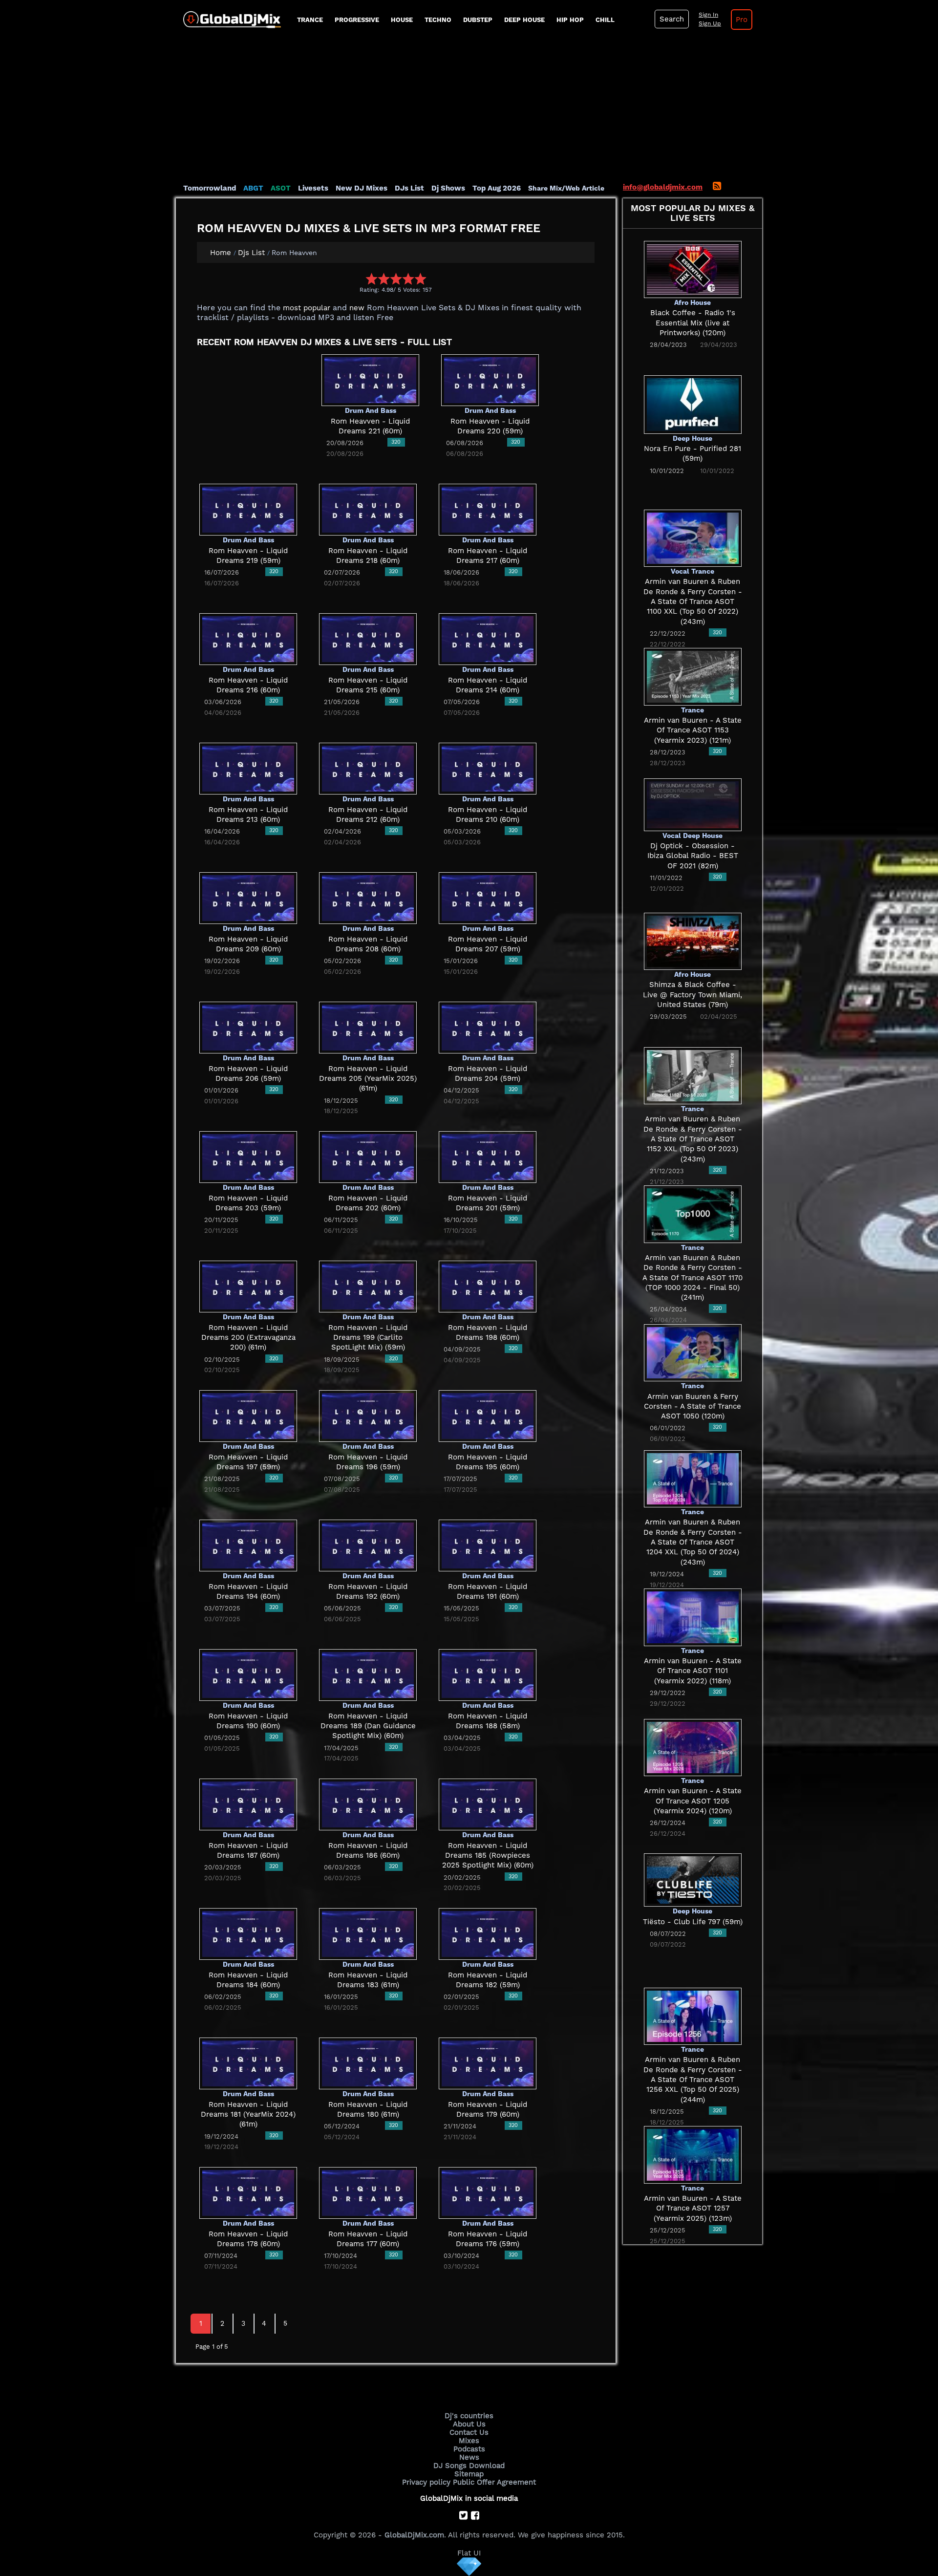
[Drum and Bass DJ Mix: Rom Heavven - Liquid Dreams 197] (248, 1416)
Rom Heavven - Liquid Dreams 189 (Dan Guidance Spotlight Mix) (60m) (368, 1726)
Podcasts (469, 2449)
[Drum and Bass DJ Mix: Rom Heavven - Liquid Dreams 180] (368, 2063)
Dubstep (478, 20)
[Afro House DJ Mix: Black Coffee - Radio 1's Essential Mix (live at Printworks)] (693, 269)
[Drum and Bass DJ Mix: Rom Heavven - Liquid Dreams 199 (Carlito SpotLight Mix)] (368, 1286)
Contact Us (469, 2432)
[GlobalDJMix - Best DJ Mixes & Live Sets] (228, 16)
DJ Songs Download (469, 2466)
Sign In (708, 15)
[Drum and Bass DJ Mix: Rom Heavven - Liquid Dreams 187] (248, 1804)
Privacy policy (426, 2482)
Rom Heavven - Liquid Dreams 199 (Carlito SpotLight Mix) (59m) (368, 1338)
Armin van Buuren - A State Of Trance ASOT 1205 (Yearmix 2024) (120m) (693, 1801)
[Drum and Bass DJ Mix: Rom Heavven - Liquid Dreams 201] (488, 1157)
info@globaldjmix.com (663, 187)
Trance (310, 20)
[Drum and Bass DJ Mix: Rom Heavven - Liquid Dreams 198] (488, 1286)
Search (672, 19)
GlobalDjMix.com (414, 2535)
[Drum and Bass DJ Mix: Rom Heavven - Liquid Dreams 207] (488, 898)
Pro (742, 20)
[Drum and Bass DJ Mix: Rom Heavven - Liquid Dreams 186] (368, 1804)
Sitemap (469, 2474)
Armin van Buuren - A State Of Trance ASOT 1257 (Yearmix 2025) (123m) (693, 2208)
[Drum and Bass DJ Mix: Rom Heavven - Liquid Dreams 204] (488, 1027)
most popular (307, 308)
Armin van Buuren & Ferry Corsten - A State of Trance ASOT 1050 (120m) (693, 1406)
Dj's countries (469, 2416)
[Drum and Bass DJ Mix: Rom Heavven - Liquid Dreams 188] (488, 1674)
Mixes (469, 2441)
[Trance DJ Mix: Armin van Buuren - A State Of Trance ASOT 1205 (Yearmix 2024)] (693, 1747)
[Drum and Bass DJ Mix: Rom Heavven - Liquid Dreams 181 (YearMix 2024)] (248, 2063)
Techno (438, 20)
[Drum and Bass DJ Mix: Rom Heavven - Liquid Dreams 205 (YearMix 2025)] (368, 1027)
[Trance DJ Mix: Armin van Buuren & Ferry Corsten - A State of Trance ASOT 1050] (693, 1352)
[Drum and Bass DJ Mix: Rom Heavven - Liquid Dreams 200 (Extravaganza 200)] (248, 1286)
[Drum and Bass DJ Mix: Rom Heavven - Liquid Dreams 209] (248, 898)
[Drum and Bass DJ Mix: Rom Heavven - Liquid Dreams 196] (368, 1416)
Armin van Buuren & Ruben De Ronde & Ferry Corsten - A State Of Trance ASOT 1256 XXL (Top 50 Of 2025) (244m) (693, 2079)
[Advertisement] (469, 110)
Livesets (313, 188)
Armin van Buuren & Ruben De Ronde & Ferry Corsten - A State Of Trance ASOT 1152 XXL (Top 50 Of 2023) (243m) (693, 1139)
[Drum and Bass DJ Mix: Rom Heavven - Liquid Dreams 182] (488, 1933)
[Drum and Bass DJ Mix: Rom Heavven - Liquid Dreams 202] (368, 1157)
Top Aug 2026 (497, 188)
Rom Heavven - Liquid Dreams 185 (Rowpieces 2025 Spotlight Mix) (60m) (488, 1856)
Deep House (524, 20)
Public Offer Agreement (494, 2482)
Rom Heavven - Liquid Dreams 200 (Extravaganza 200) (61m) (248, 1338)
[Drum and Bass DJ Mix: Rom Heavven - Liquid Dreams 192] (368, 1545)
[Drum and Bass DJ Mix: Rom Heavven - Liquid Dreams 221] (370, 380)
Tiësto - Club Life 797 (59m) (693, 1922)
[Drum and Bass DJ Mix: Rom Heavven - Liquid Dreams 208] (368, 898)
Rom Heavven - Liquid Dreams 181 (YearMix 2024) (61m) (248, 2114)
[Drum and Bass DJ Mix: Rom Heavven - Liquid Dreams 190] (248, 1674)
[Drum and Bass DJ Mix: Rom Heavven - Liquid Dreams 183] (368, 1933)
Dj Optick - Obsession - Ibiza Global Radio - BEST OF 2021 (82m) (693, 856)
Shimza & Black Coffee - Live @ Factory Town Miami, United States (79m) (693, 995)
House (402, 20)
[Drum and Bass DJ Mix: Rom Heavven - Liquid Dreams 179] (488, 2063)
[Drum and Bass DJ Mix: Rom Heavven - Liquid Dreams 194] (248, 1545)
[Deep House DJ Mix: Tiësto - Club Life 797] (693, 1879)
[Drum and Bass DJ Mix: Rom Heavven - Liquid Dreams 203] (248, 1157)
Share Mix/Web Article (566, 188)
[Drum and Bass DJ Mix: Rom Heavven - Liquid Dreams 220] (490, 380)
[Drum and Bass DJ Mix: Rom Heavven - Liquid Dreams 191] (488, 1545)
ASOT (281, 188)
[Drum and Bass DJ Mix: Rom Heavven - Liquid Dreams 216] (248, 639)
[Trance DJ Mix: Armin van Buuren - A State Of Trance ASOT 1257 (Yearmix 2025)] (693, 2154)
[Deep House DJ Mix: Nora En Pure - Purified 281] (693, 404)
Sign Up (710, 23)
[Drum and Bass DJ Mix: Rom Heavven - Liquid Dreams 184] (248, 1933)
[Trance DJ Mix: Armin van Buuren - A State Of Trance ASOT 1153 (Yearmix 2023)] (693, 676)
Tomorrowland (210, 188)
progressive (357, 20)
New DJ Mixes (362, 188)
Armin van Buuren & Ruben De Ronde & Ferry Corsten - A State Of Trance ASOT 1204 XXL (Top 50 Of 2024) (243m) (693, 1542)
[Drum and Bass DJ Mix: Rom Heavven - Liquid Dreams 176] (488, 2192)
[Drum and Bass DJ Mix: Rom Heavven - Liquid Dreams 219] (248, 509)
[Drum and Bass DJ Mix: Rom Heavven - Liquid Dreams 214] (488, 639)
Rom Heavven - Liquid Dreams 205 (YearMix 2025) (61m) (368, 1079)
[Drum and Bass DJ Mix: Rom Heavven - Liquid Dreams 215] (368, 639)
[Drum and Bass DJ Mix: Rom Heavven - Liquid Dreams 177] (368, 2192)
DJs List (409, 188)
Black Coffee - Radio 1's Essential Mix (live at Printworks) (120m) (693, 323)
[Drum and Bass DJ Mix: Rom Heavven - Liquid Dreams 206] (248, 1027)
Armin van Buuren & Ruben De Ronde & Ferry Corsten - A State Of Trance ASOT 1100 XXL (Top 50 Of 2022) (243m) (693, 601)
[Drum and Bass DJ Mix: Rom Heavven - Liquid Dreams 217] (488, 509)
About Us (469, 2424)
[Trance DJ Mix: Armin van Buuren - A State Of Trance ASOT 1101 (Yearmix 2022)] (693, 1617)
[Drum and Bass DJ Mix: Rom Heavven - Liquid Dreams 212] (368, 768)
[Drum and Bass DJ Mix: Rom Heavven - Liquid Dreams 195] (488, 1416)
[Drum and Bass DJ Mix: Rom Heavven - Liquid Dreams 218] (368, 509)
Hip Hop (570, 20)
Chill (605, 20)
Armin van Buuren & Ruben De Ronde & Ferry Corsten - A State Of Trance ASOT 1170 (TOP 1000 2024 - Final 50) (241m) (693, 1277)
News (469, 2457)
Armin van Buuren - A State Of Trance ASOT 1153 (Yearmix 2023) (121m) (693, 730)
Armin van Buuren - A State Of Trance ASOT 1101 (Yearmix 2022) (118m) (693, 1671)
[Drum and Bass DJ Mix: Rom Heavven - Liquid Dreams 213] (248, 768)
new (357, 308)
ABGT (253, 188)
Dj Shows (448, 188)
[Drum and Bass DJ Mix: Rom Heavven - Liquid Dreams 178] (248, 2192)
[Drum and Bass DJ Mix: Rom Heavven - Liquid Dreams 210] (488, 768)
